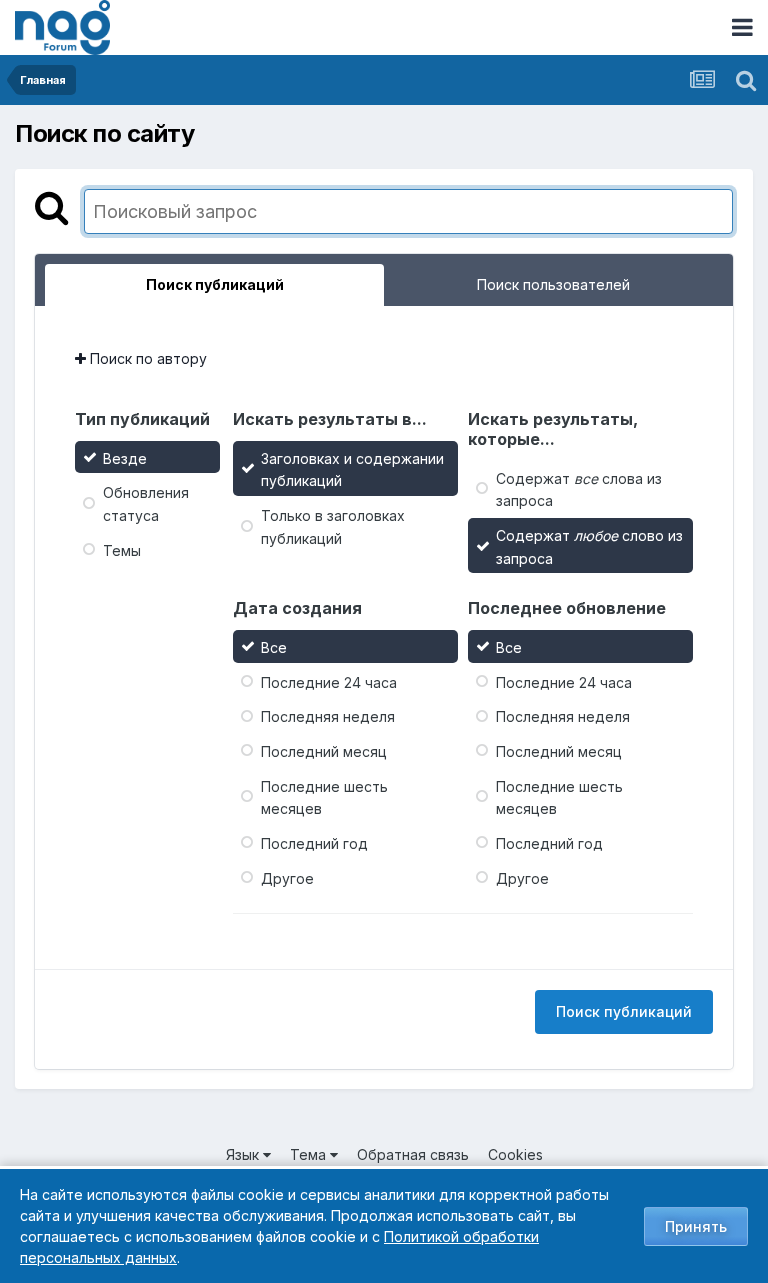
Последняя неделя (328, 716)
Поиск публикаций (624, 1011)
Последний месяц (324, 751)
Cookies (515, 1154)
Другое (287, 877)
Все (274, 647)
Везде (125, 457)
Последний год (314, 843)
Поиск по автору (146, 358)
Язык (244, 1154)
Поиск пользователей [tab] (553, 284)
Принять (696, 1226)
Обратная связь (413, 1154)
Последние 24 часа (329, 681)
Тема (310, 1154)
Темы (122, 549)
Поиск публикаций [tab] (215, 284)
